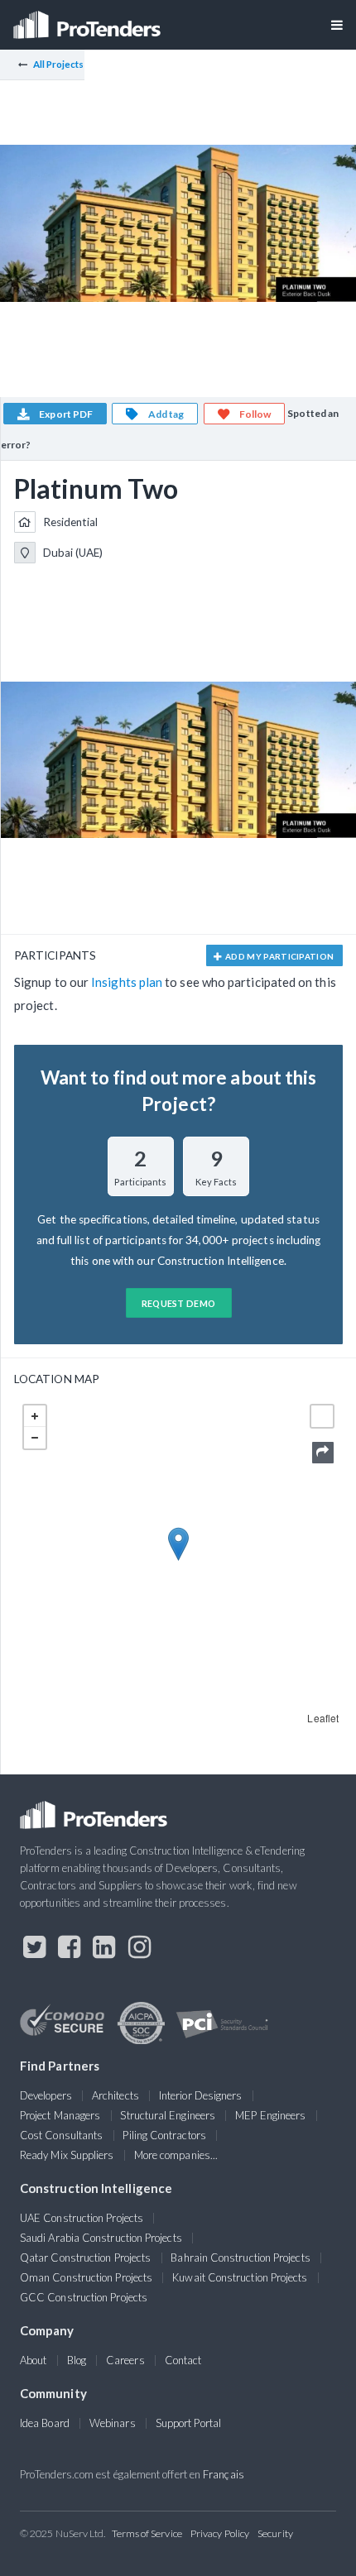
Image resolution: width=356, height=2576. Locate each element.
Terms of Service (147, 2533)
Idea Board (45, 2423)
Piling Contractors (164, 2135)
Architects (115, 2095)
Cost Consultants (61, 2135)
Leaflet (323, 1718)
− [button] (35, 1438)
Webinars (113, 2423)
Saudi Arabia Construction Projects (101, 2238)
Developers (46, 2095)
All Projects (59, 64)
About (33, 2360)
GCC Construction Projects (84, 2297)
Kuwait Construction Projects (240, 2277)
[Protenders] (89, 19)
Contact (183, 2360)
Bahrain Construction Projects (240, 2258)
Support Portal (188, 2423)
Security (275, 2533)
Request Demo (179, 1303)
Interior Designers (200, 2095)
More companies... (176, 2155)
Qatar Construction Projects (85, 2258)
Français (224, 2474)
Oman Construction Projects (86, 2277)
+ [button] (35, 1416)
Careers (125, 2360)
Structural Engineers (168, 2115)
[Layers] (322, 1416)
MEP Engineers (270, 2115)
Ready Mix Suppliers (67, 2155)
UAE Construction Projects (82, 2218)
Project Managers (60, 2115)
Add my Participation (279, 956)
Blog (77, 2360)
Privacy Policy (220, 2533)
